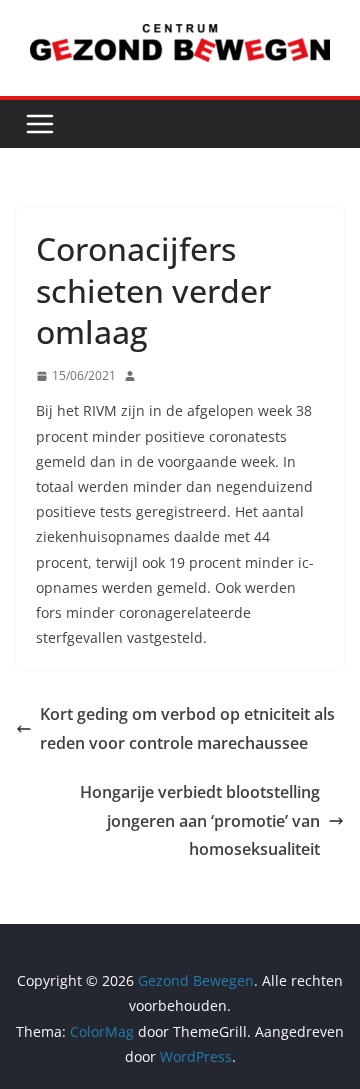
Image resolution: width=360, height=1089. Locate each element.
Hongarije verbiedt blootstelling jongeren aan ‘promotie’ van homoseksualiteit (200, 821)
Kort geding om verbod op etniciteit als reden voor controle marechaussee (187, 728)
